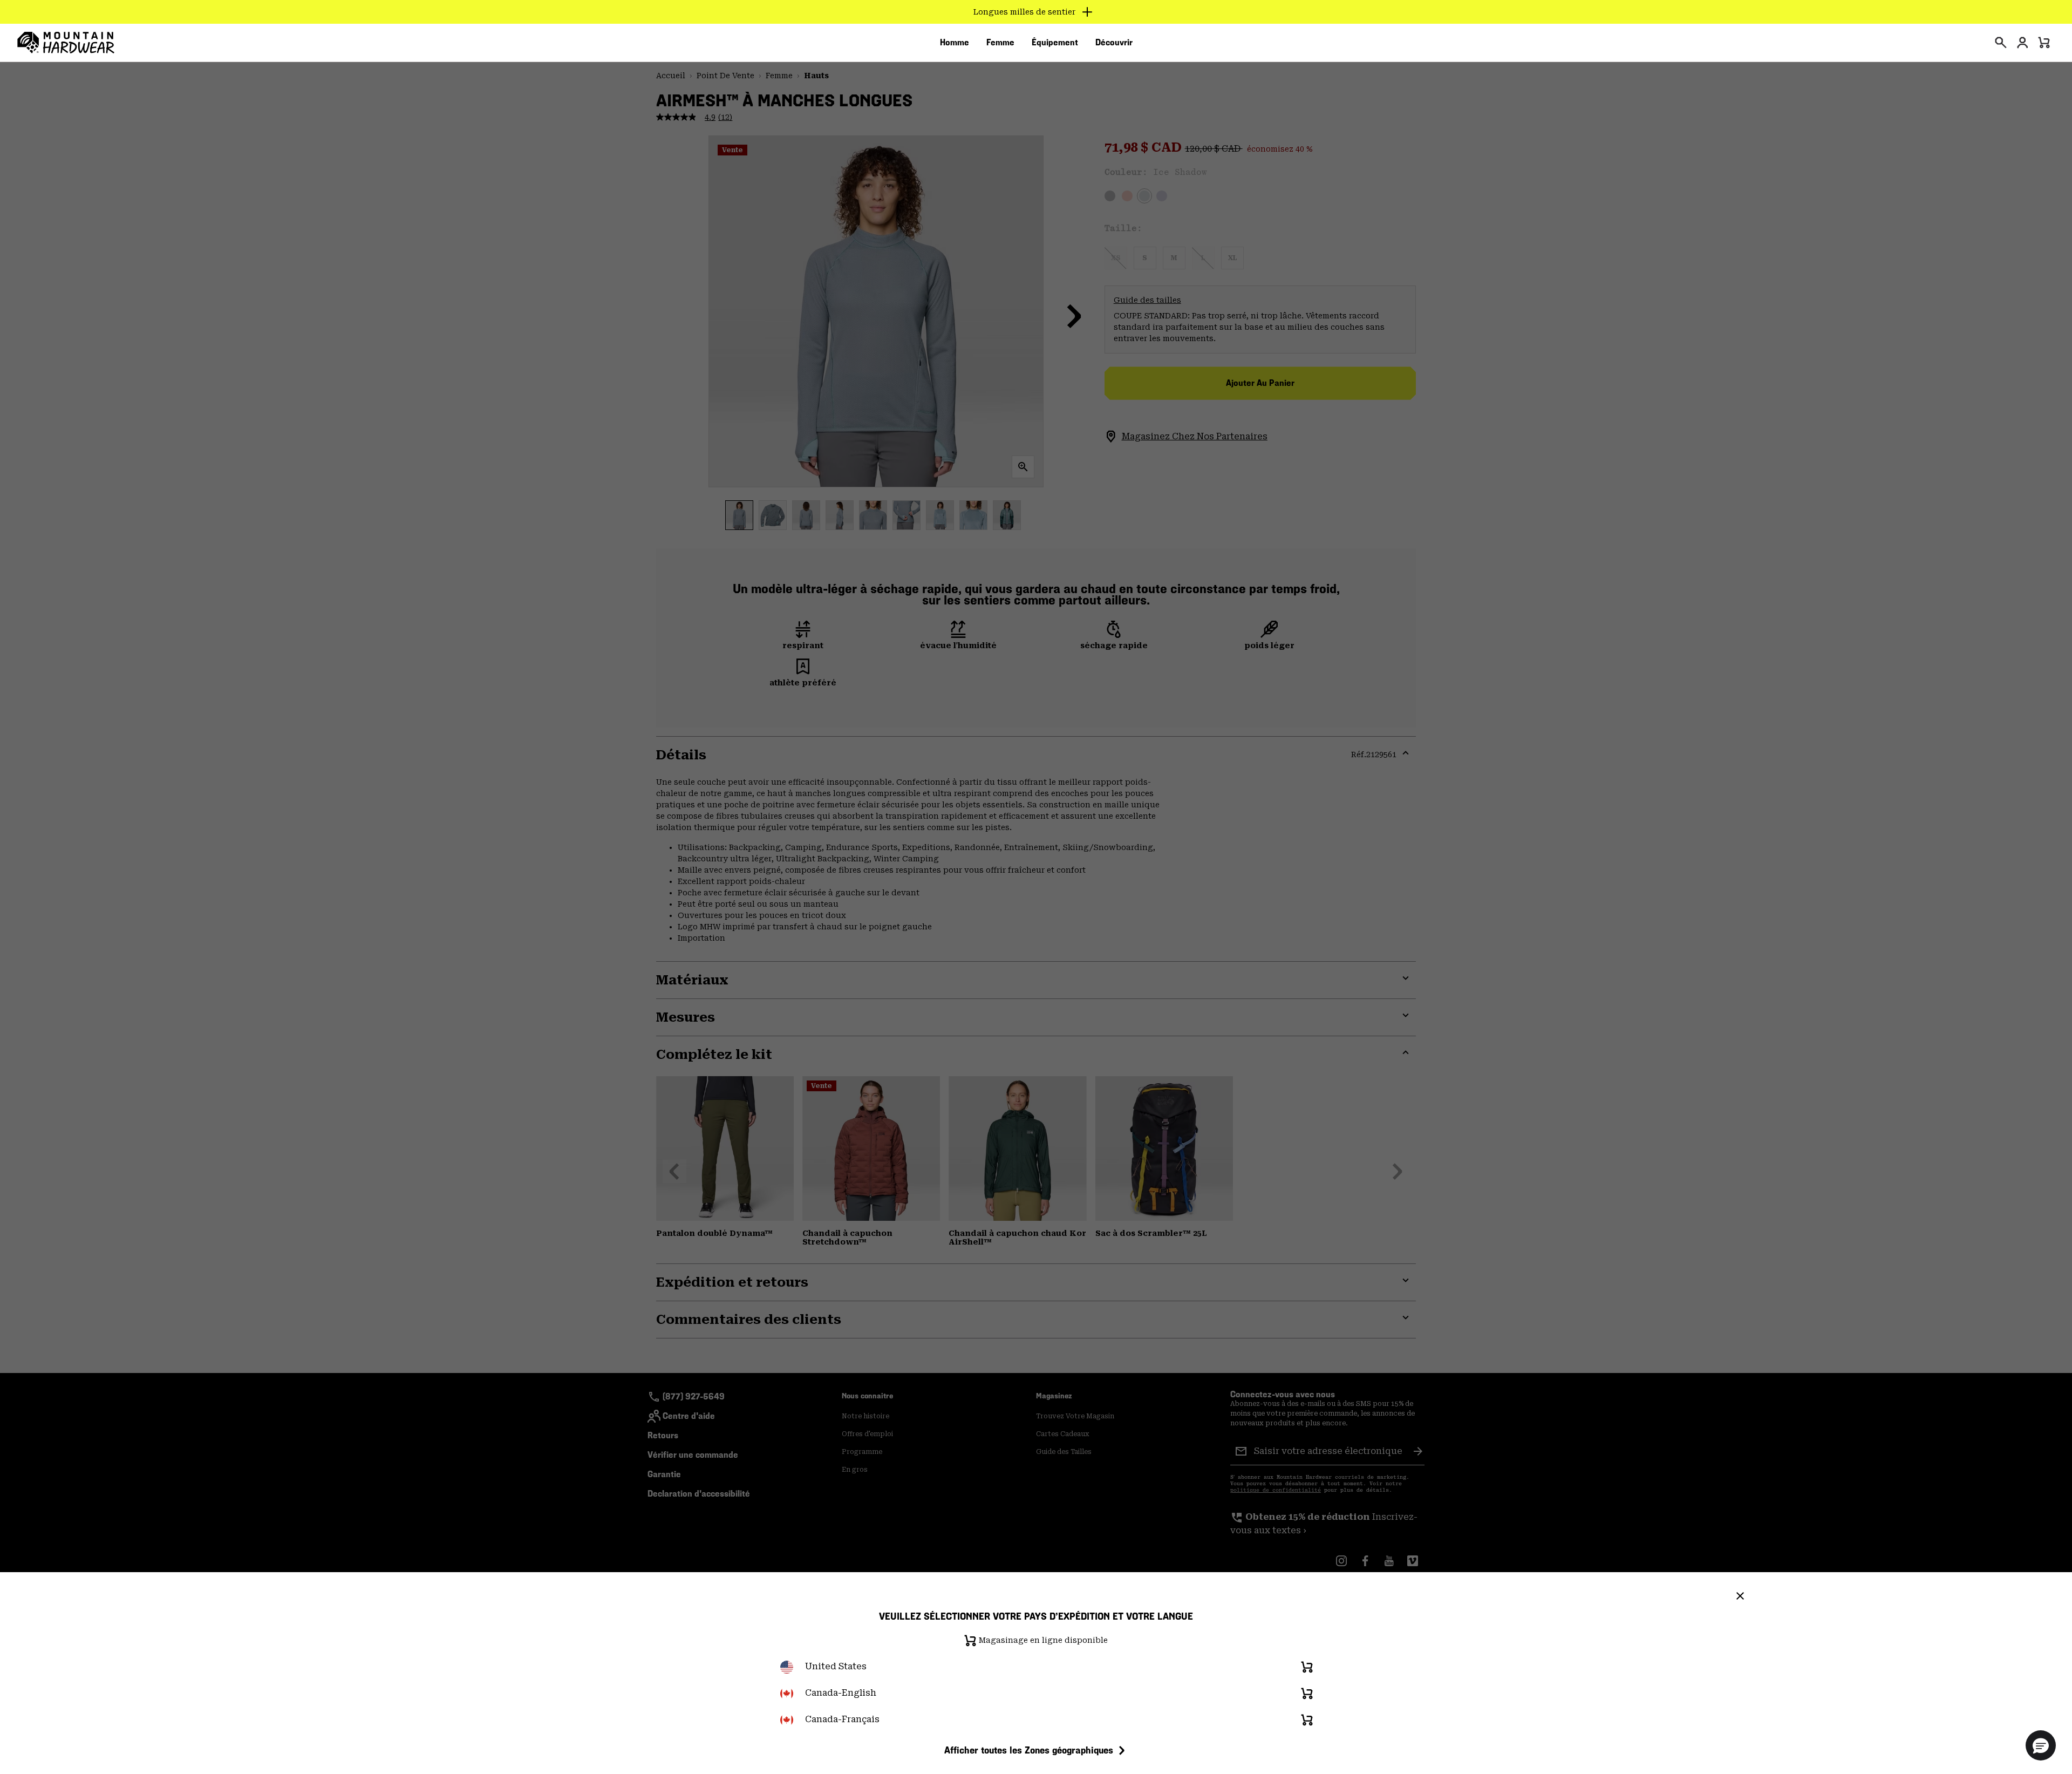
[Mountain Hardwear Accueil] (66, 43)
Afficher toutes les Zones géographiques (1029, 1750)
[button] (2041, 1745)
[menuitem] (955, 43)
